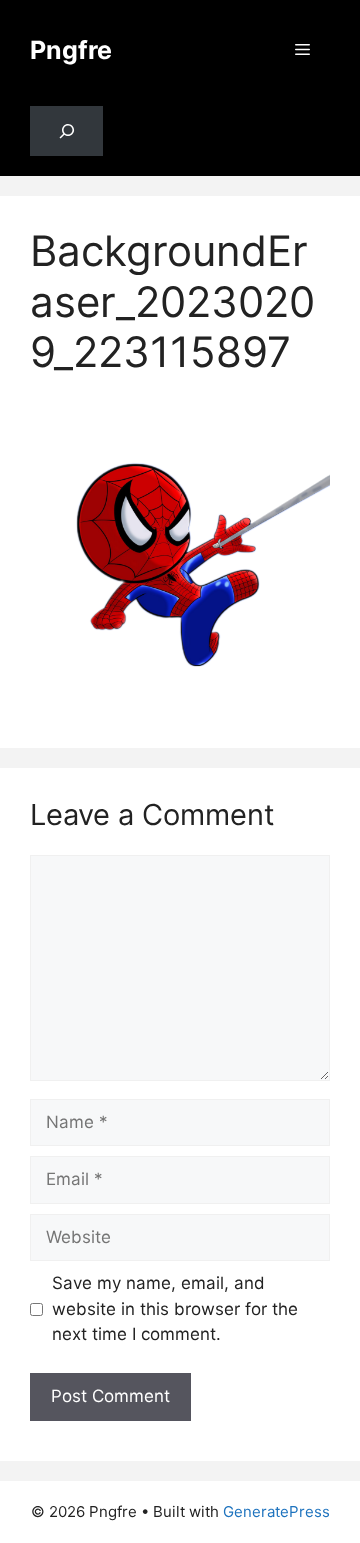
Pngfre (71, 50)
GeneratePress (276, 1511)
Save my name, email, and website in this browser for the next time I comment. (175, 1308)
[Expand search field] (66, 131)
